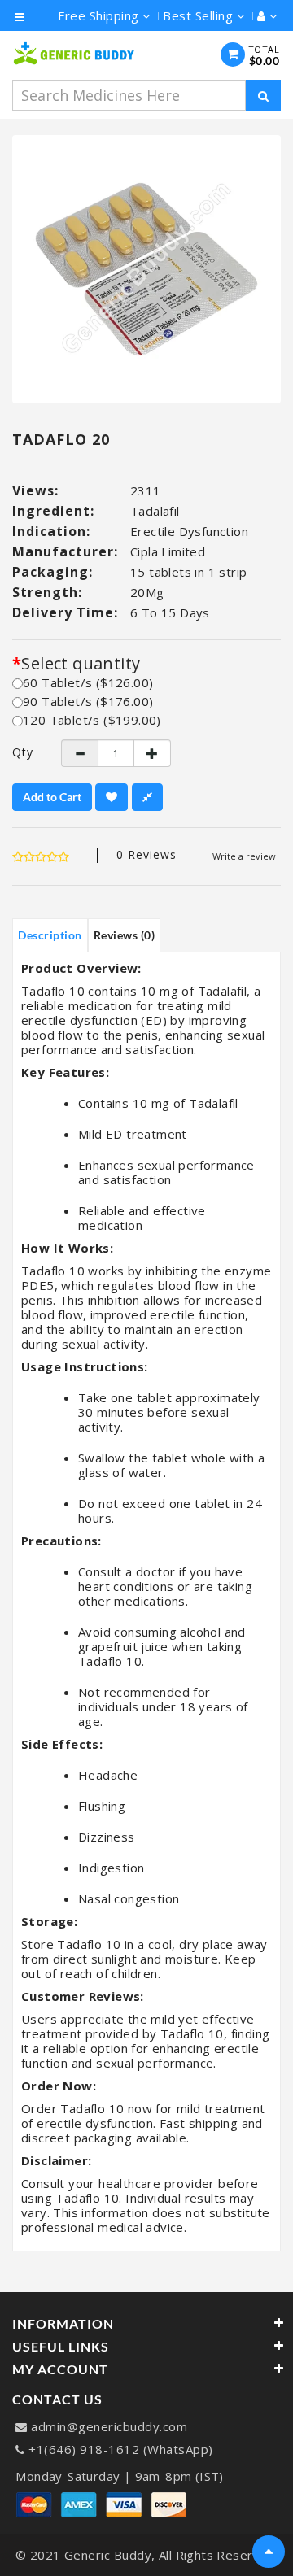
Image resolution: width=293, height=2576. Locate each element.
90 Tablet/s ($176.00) (88, 701)
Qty (23, 752)
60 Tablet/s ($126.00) (88, 682)
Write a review (244, 856)
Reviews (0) (125, 935)
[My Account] (263, 15)
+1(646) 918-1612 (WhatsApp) (121, 2449)
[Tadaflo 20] (146, 269)
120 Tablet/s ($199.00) (92, 720)
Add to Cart (52, 797)
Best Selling (200, 15)
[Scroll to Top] (269, 2552)
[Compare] (147, 797)
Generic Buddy (108, 2555)
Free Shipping (100, 15)
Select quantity (81, 664)
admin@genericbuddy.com (109, 2426)
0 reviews (146, 854)
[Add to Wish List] (112, 797)
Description (50, 935)
